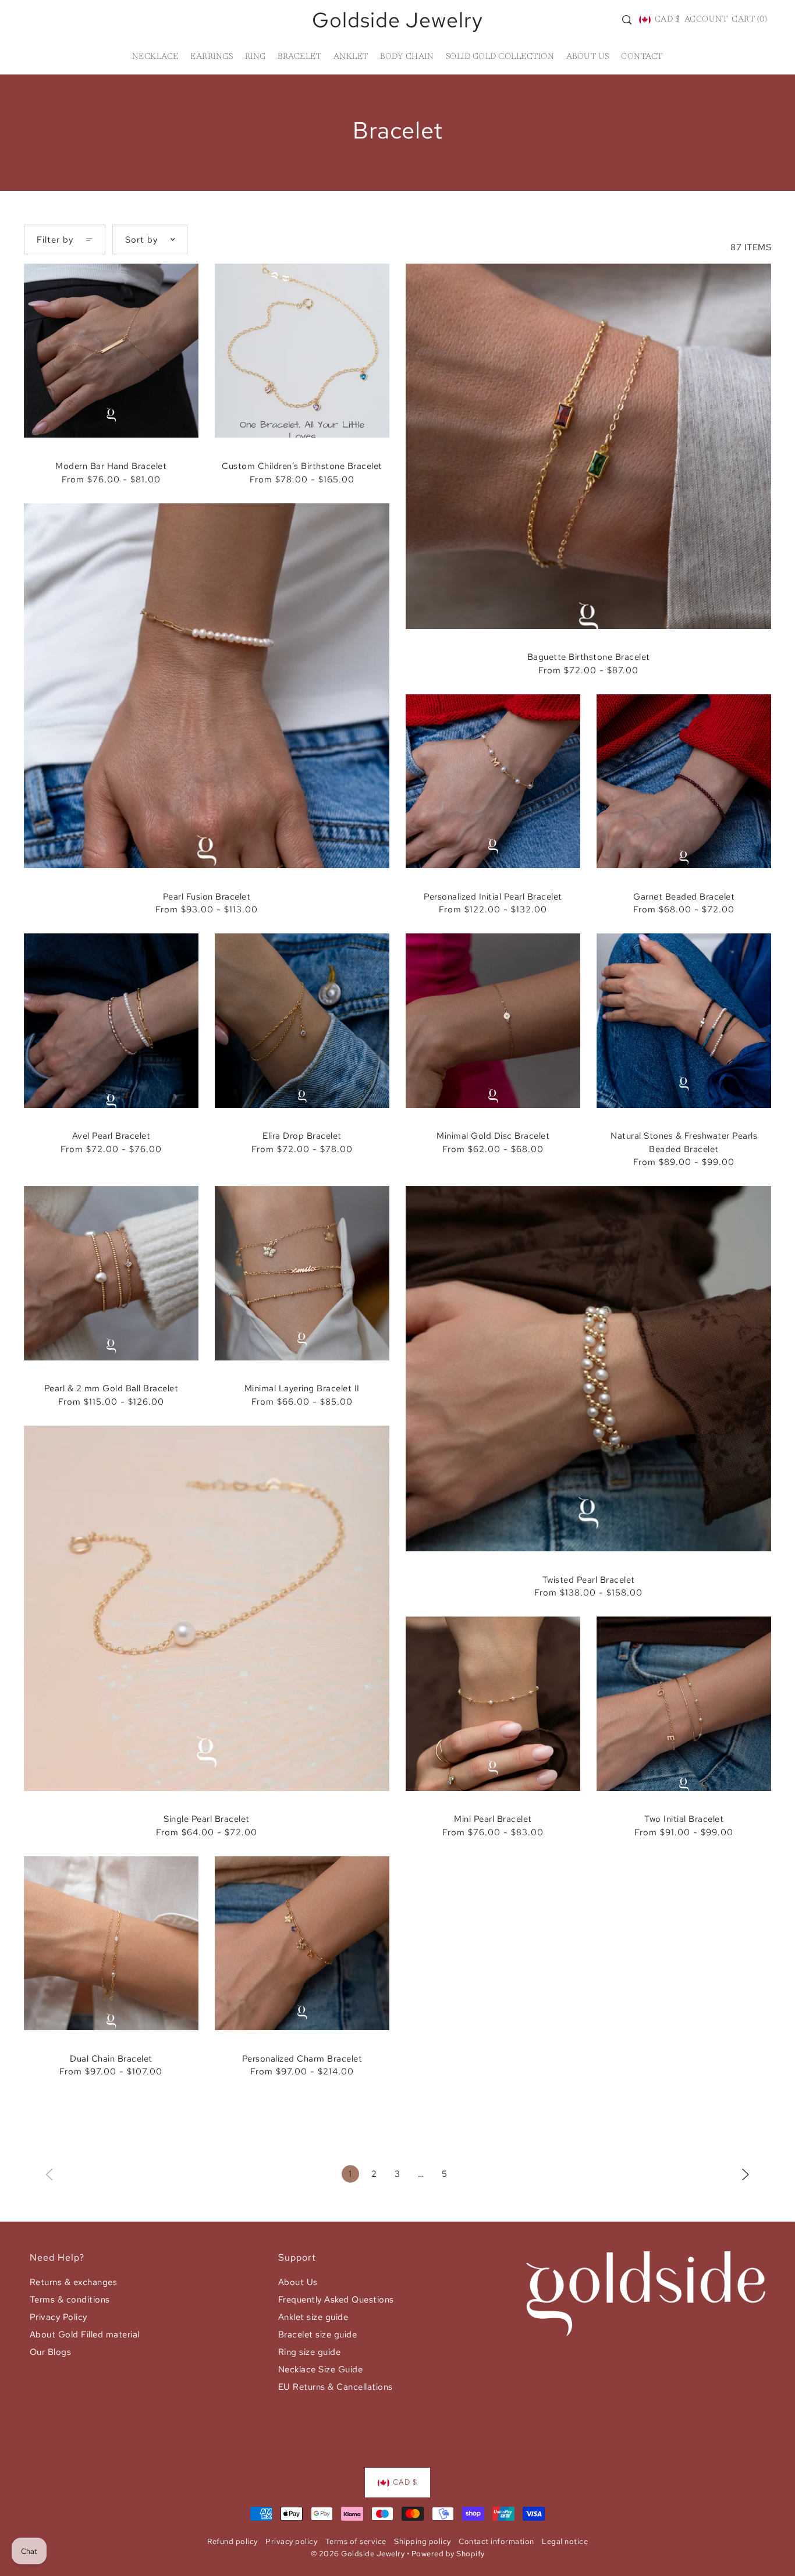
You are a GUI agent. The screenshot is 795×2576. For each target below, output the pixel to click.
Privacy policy (291, 2541)
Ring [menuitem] (255, 57)
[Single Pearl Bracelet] (207, 1608)
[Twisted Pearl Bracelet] (588, 1369)
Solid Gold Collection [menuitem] (500, 57)
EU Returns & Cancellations (336, 2387)
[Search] (627, 20)
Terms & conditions (70, 2300)
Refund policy (233, 2541)
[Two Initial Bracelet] (684, 1704)
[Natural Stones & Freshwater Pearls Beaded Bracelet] (684, 1021)
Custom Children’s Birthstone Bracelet (302, 466)
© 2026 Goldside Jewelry (358, 2554)
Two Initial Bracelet (684, 1819)
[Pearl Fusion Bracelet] (207, 686)
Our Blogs (51, 2352)
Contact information (496, 2541)
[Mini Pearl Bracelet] (493, 1704)
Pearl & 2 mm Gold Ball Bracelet (111, 1388)
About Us (298, 2282)
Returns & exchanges (74, 2282)
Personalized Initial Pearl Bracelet (493, 897)
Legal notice (565, 2541)
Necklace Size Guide (321, 2369)
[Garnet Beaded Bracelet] (684, 781)
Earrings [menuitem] (212, 57)
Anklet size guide (313, 2317)
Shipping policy (423, 2541)
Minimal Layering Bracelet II (302, 1388)
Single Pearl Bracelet (207, 1819)
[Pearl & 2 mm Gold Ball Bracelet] (111, 1273)
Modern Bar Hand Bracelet (111, 466)
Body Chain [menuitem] (407, 57)
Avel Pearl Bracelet (111, 1136)
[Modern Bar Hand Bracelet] (111, 351)
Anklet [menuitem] (351, 57)
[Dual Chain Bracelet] (111, 1943)
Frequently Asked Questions (336, 2300)
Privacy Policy (58, 2317)
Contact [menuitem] (642, 57)
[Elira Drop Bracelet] (302, 1021)
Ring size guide (310, 2352)
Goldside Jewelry (397, 20)
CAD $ (667, 20)
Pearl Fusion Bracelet (207, 897)
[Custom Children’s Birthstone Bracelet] (302, 351)
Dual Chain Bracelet (111, 2059)
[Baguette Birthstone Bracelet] (588, 446)
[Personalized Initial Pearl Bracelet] (493, 781)
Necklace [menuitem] (155, 57)
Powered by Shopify (448, 2554)
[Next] (746, 2174)
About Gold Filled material (85, 2335)
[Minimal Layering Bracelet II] (302, 1273)
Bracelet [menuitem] (299, 57)
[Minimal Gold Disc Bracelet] (493, 1021)
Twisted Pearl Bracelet (589, 1580)
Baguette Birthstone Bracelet (589, 657)
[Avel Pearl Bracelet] (111, 1021)
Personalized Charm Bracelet (302, 2059)
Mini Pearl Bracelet (493, 1819)
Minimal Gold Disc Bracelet (493, 1136)
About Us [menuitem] (588, 57)
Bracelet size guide (318, 2335)
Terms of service (356, 2541)
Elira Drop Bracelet (302, 1136)
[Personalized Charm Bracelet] (302, 1943)
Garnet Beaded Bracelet (684, 897)
